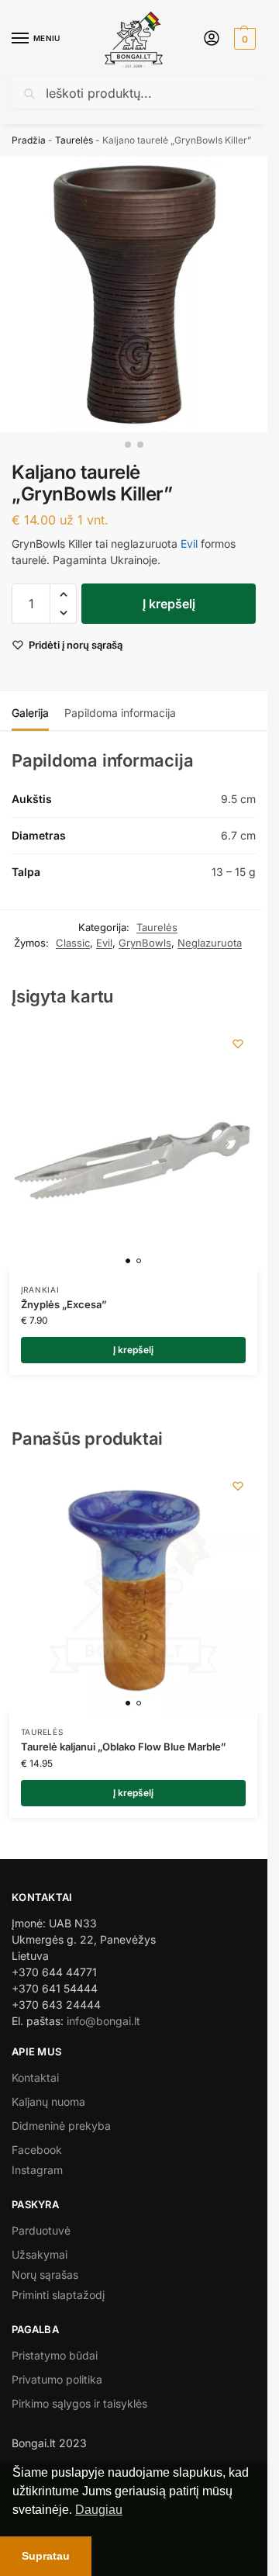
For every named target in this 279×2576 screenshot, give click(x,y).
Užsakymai (40, 2254)
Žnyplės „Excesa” (64, 1304)
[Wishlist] (238, 1044)
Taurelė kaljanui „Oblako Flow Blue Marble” (124, 1747)
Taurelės (74, 140)
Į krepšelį (169, 604)
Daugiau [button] (99, 2510)
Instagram (37, 2170)
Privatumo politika (57, 2379)
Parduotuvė (41, 2230)
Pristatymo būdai (55, 2355)
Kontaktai (35, 2077)
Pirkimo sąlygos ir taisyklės (79, 2403)
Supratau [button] (46, 2556)
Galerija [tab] (30, 713)
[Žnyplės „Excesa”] (133, 1148)
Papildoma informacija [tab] (120, 713)
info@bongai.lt (103, 2021)
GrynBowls (145, 943)
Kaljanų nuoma (48, 2102)
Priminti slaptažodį (58, 2295)
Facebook (37, 2150)
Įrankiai (40, 1290)
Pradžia (29, 140)
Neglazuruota (210, 943)
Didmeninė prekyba (61, 2126)
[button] (243, 39)
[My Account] (212, 39)
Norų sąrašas (45, 2275)
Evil (189, 544)
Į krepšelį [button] (133, 1350)
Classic (73, 943)
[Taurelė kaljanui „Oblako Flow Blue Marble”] (133, 1591)
